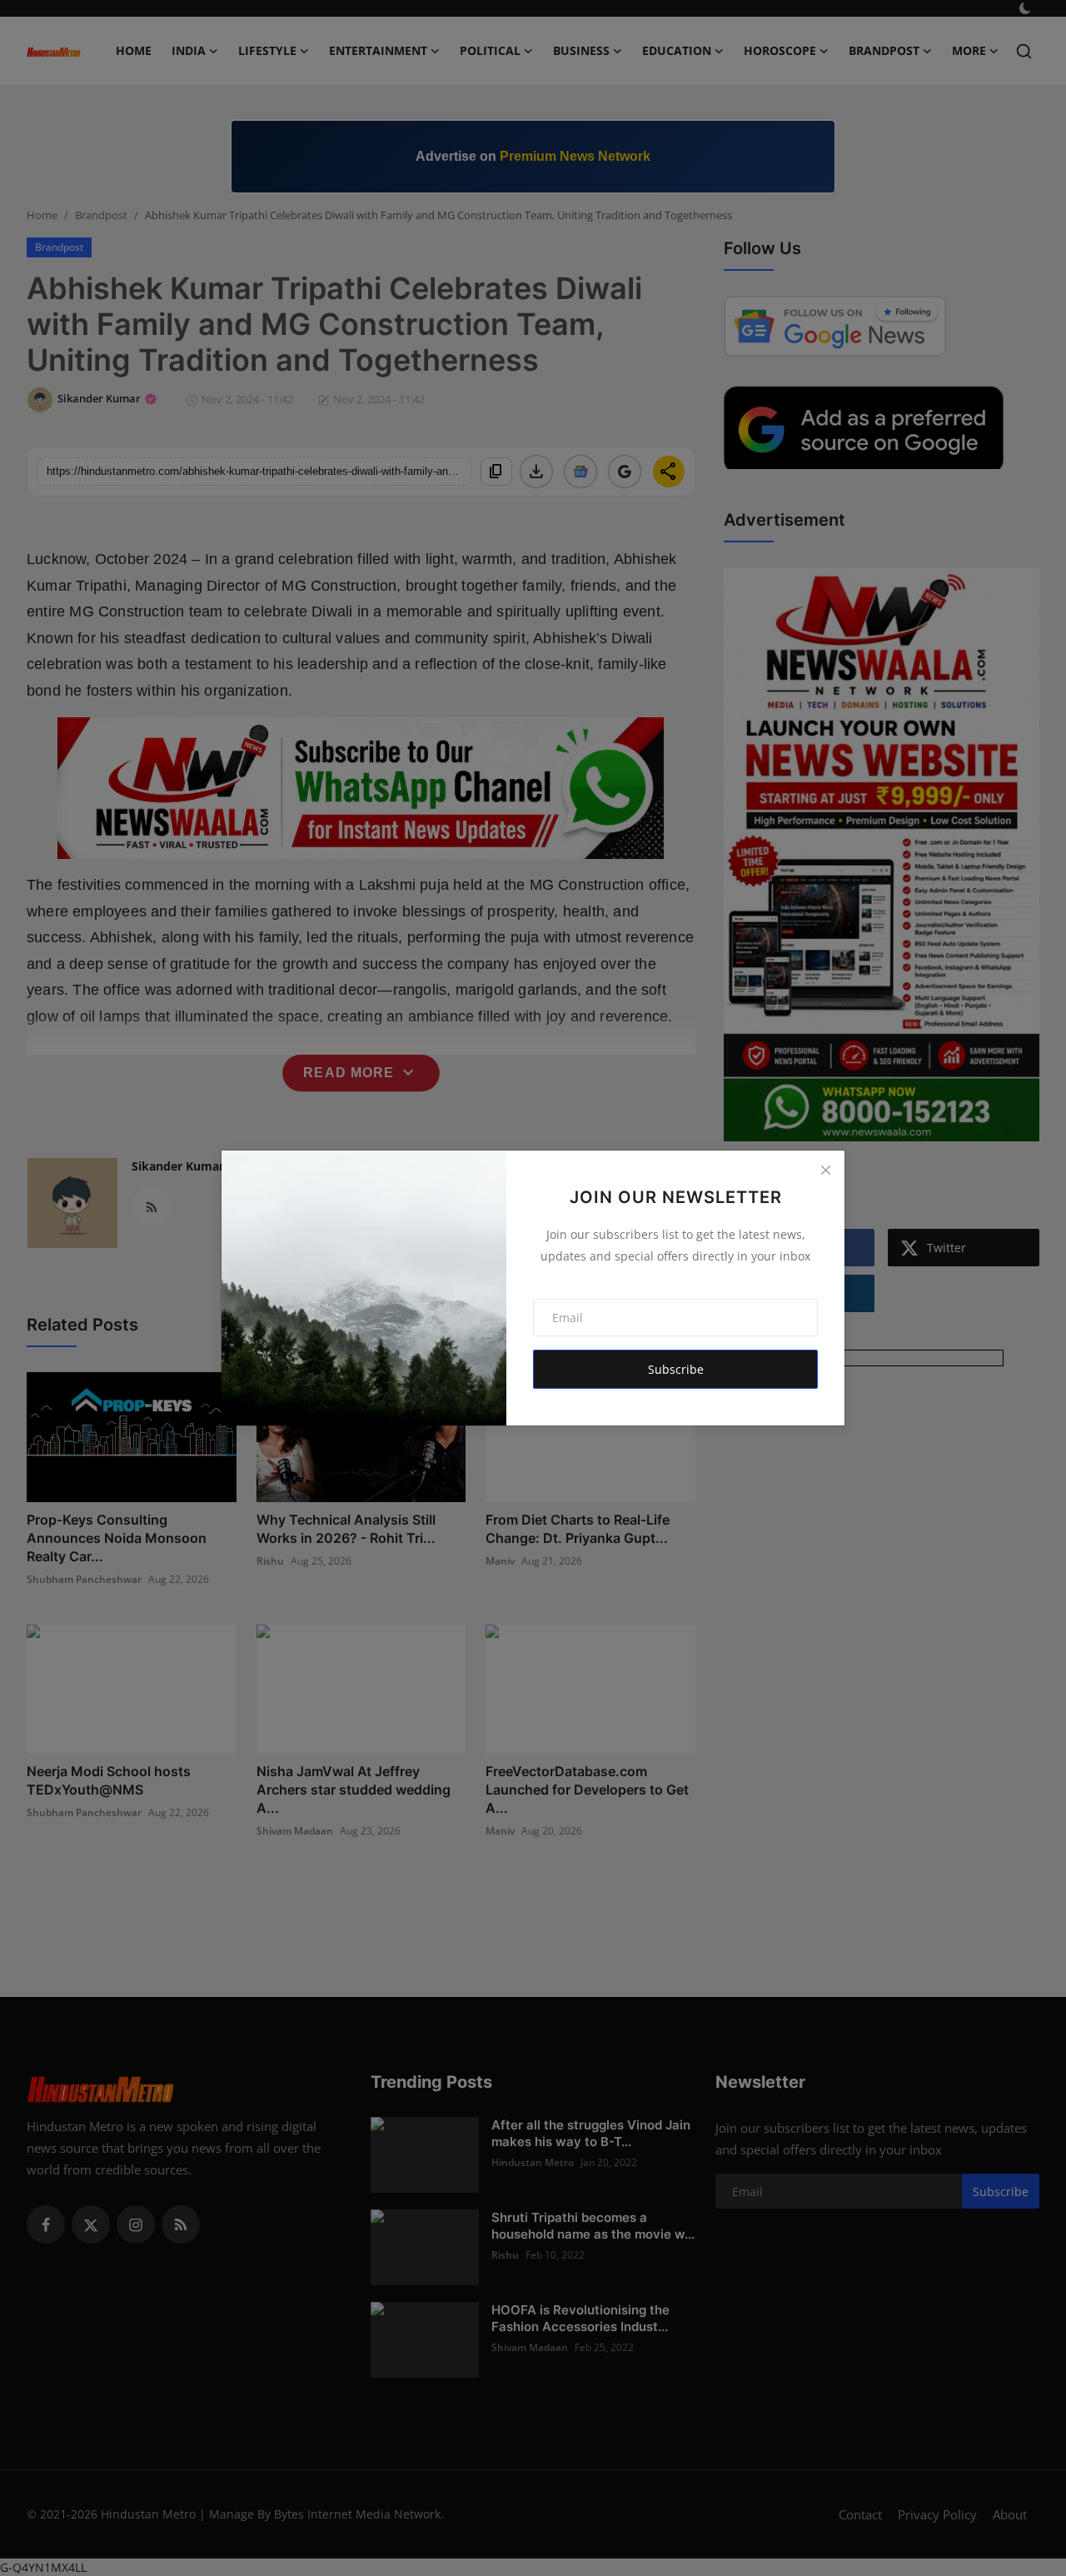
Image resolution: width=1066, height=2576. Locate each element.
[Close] (825, 1170)
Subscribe (676, 1369)
